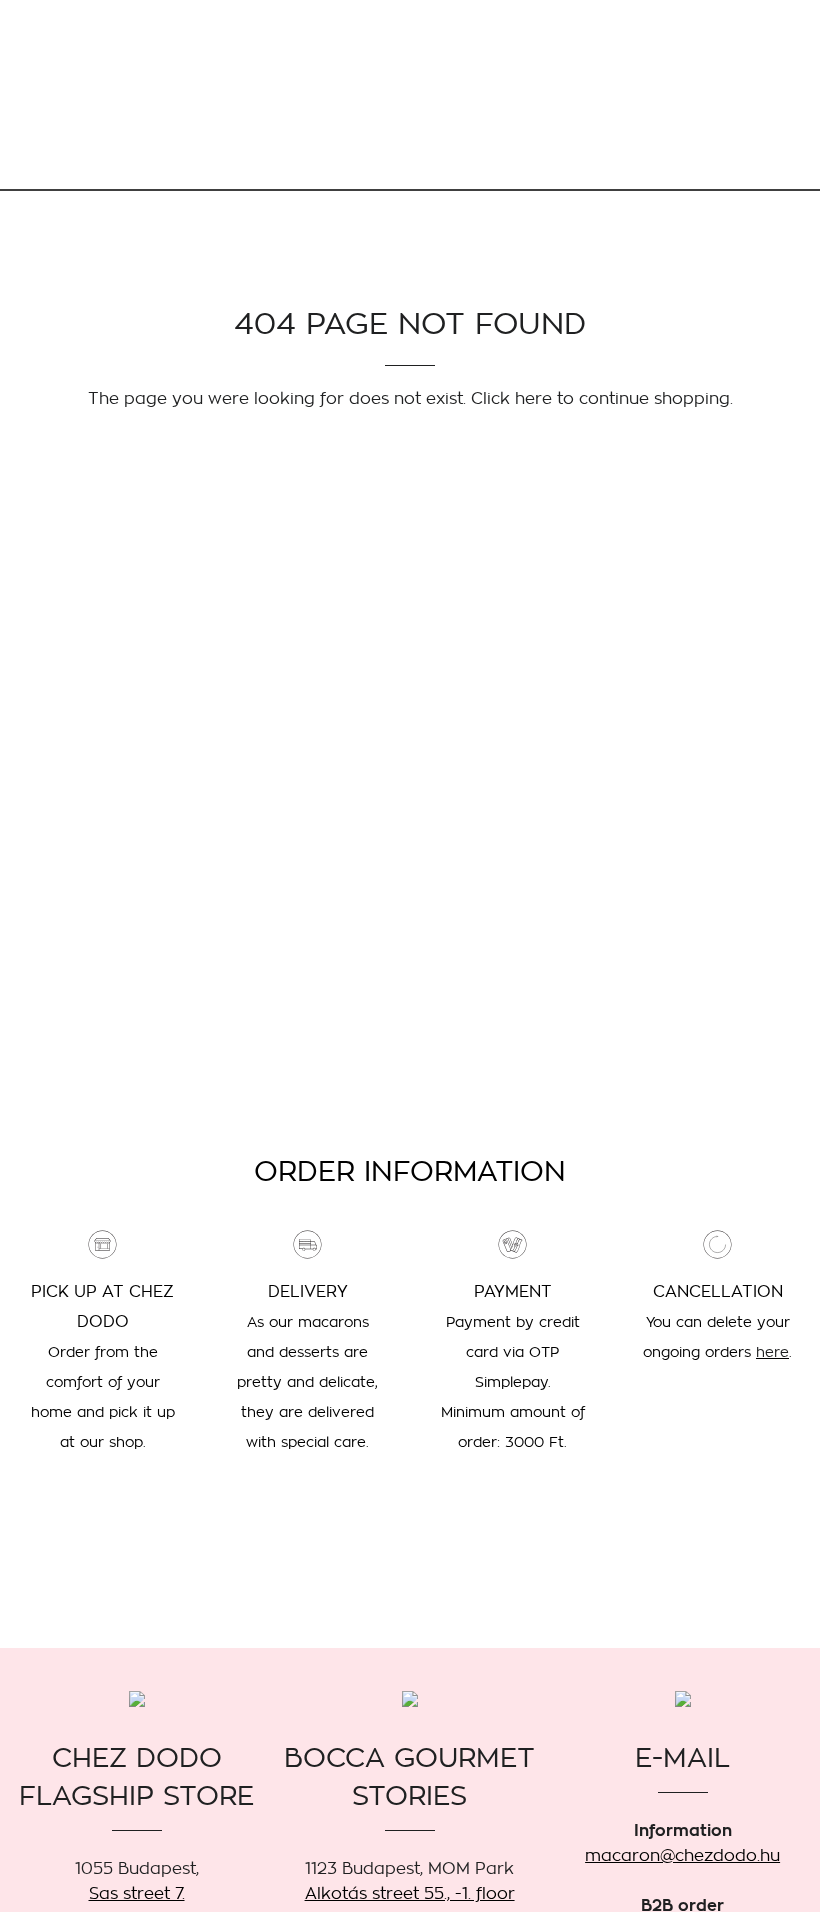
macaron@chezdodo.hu (682, 1855)
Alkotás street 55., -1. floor (410, 1893)
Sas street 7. (137, 1893)
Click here (511, 398)
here (772, 1352)
